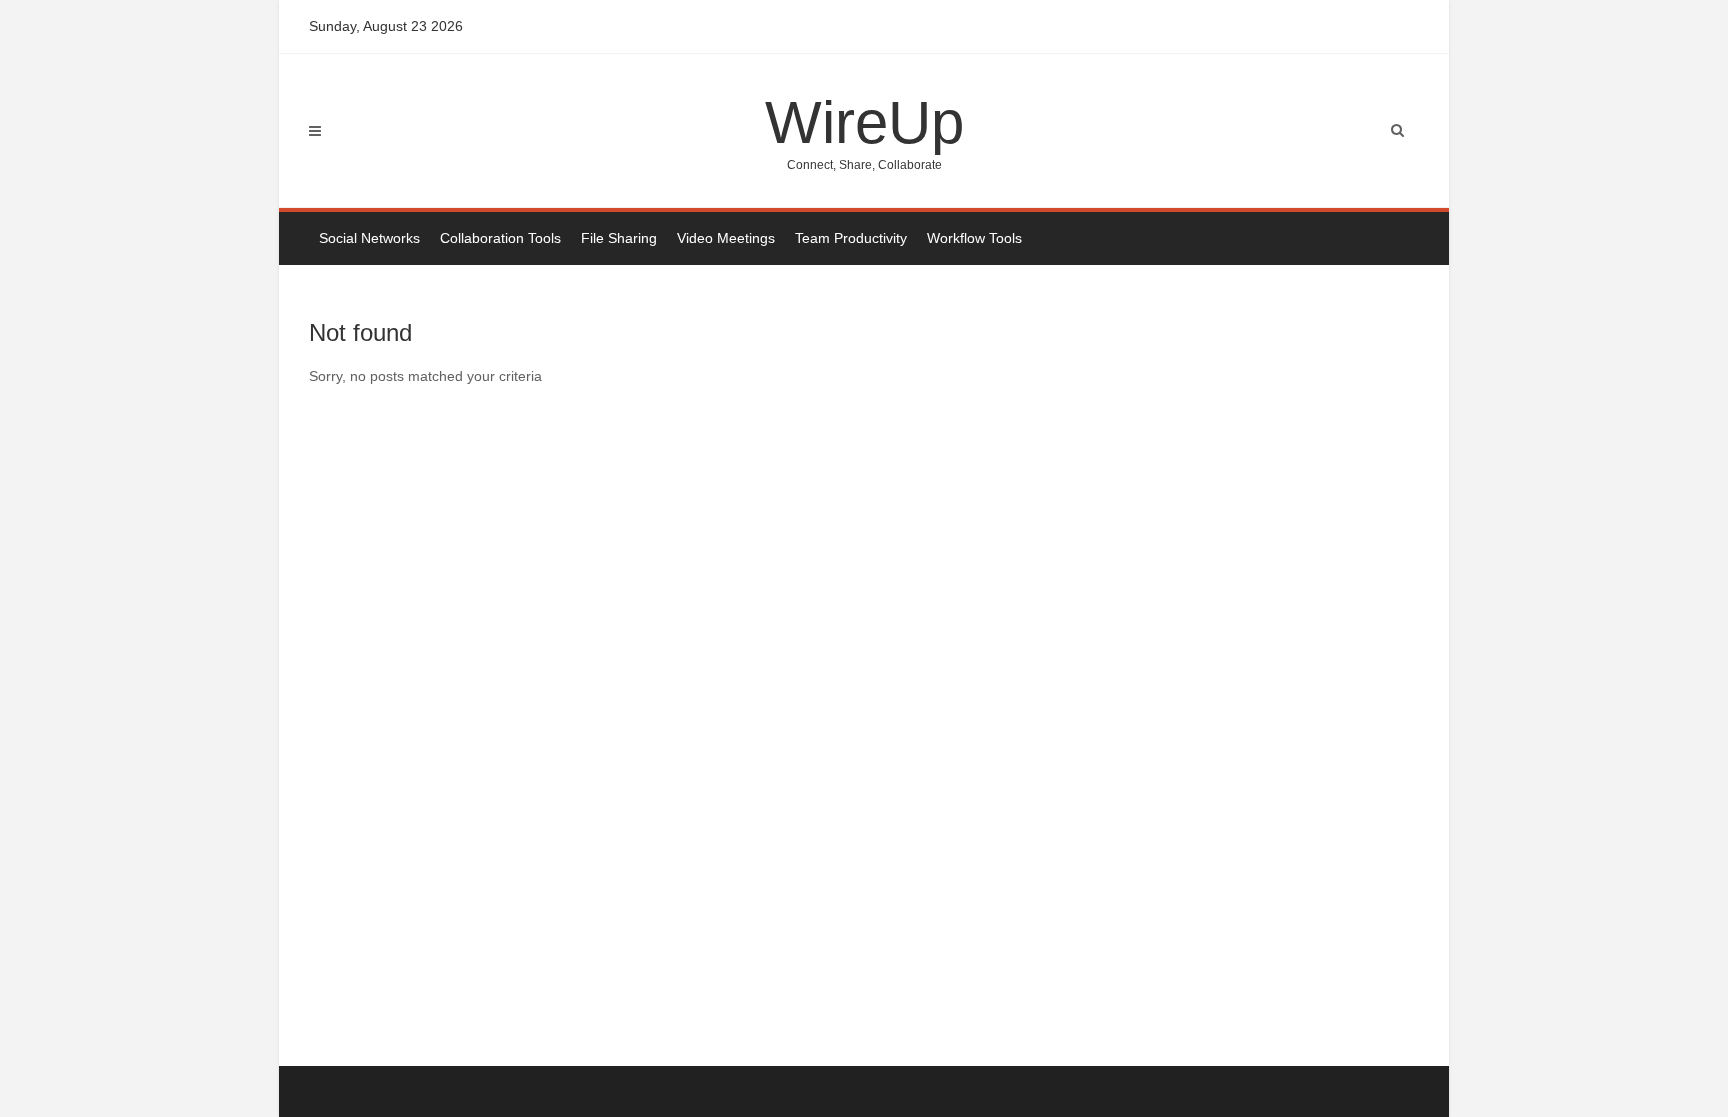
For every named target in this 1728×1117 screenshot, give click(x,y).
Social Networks (369, 238)
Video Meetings (726, 238)
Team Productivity (851, 238)
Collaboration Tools (500, 238)
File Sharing (619, 238)
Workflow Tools (974, 238)
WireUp (864, 130)
